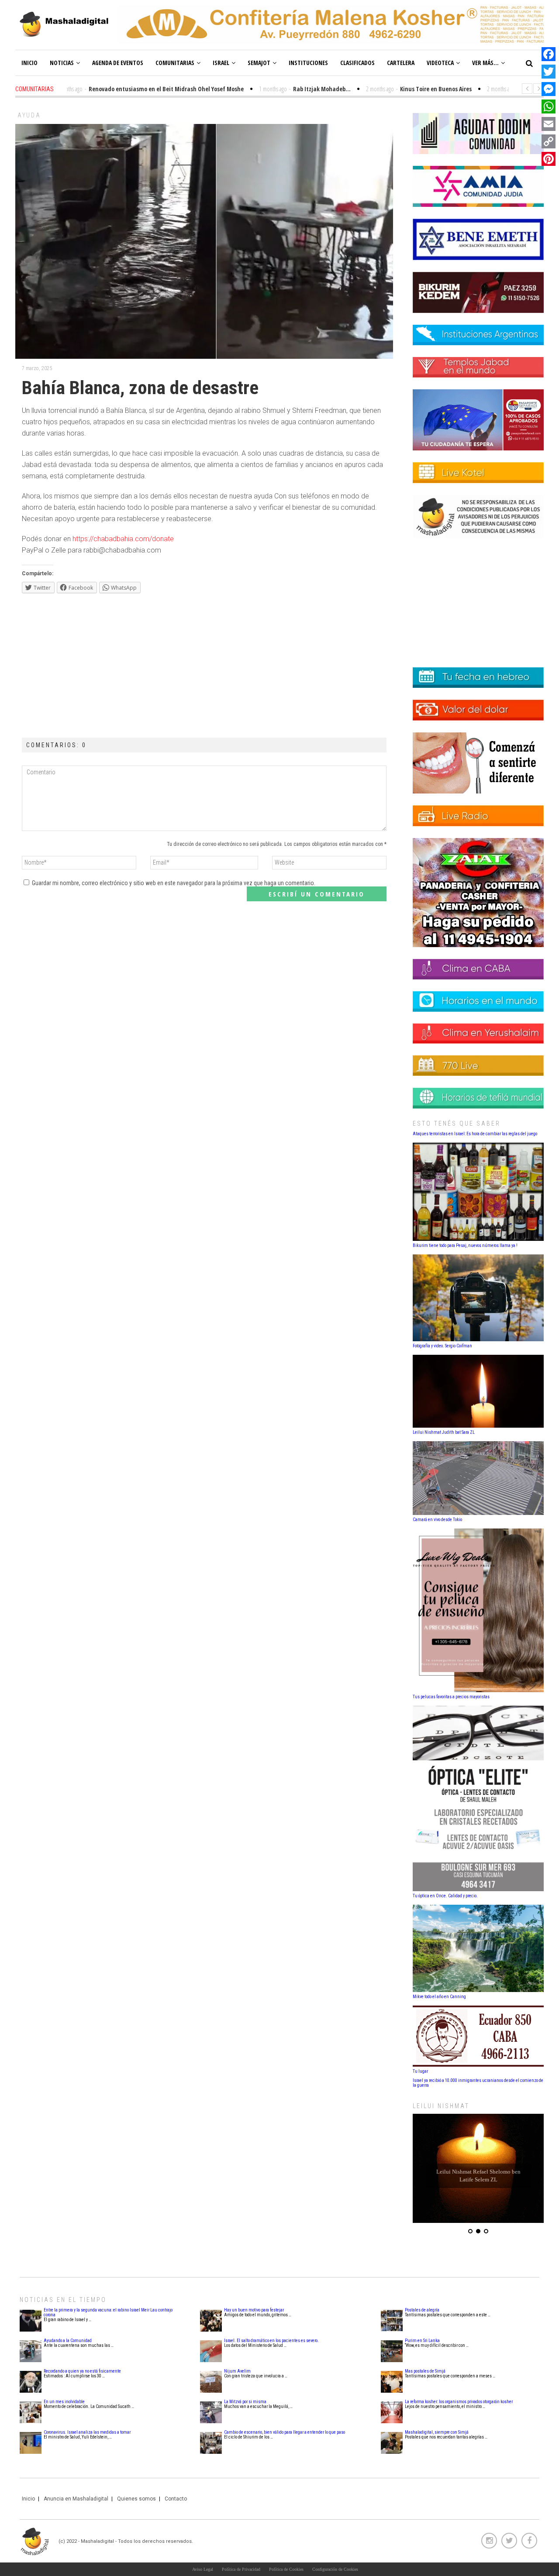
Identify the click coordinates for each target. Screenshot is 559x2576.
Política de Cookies (286, 2569)
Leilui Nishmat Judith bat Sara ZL (444, 1432)
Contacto (176, 2499)
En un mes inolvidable (64, 2402)
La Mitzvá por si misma (245, 2402)
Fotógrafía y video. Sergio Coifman (442, 1346)
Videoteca (440, 63)
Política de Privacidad (241, 2569)
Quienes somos (136, 2499)
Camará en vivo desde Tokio (437, 1520)
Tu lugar (420, 2071)
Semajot (259, 63)
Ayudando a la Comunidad (68, 2341)
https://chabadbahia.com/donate (123, 539)
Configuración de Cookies (335, 2569)
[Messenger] (549, 89)
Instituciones (308, 63)
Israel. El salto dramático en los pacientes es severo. (271, 2341)
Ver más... (485, 63)
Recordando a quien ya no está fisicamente (82, 2371)
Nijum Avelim (237, 2371)
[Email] (549, 124)
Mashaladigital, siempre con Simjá (437, 2432)
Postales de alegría (422, 2310)
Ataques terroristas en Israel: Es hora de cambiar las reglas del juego (475, 1134)
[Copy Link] (549, 141)
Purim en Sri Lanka (422, 2341)
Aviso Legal (203, 2569)
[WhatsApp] (549, 106)
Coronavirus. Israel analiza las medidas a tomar (87, 2432)
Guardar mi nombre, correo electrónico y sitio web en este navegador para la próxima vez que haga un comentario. (174, 883)
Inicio (29, 63)
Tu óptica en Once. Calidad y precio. (445, 1896)
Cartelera (401, 63)
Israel (221, 63)
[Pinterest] (549, 159)
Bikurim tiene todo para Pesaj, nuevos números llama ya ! (465, 1245)
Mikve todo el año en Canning (439, 1997)
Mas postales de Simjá (425, 2371)
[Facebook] (549, 54)
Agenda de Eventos (118, 63)
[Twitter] (549, 72)
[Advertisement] (204, 663)
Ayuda (29, 115)
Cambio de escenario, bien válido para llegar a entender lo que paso (285, 2432)
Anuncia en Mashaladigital (76, 2499)
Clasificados (357, 63)
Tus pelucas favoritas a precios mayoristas (451, 1697)
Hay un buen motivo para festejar (254, 2310)
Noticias (62, 63)
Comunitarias (175, 63)
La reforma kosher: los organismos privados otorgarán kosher (459, 2402)
